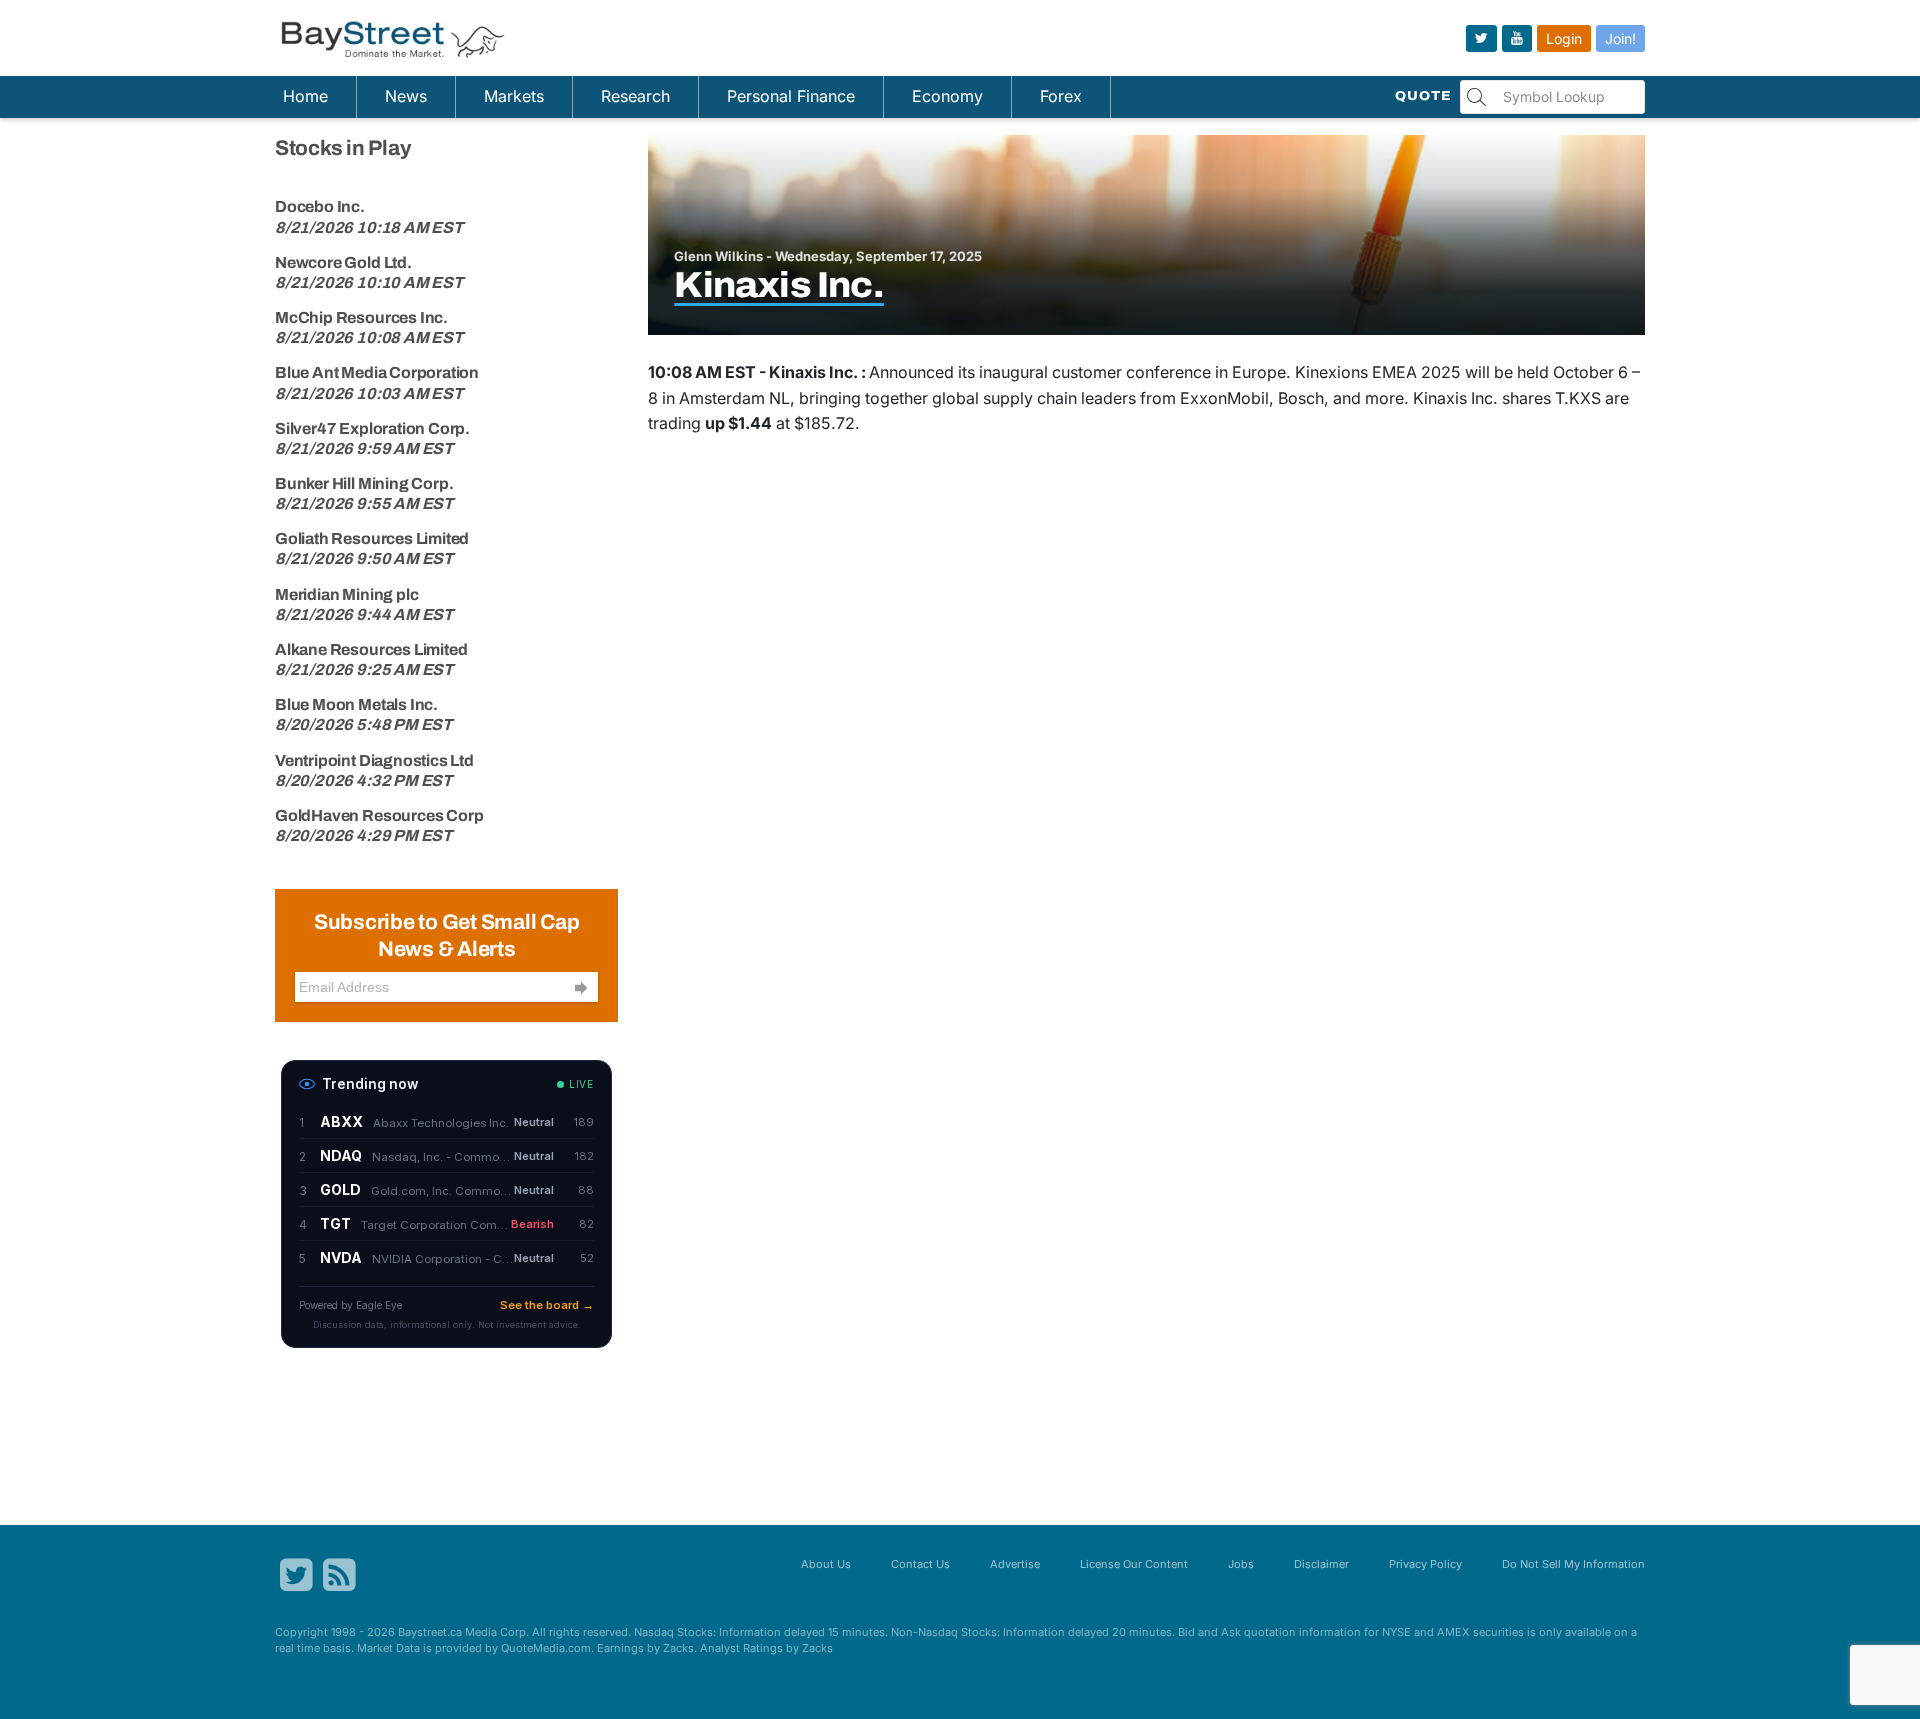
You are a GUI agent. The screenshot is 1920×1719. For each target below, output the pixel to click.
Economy (947, 96)
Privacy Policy (1425, 1564)
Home (305, 96)
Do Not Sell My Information (1573, 1564)
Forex (1061, 96)
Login (1564, 38)
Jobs (1241, 1564)
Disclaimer (1321, 1564)
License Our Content (1134, 1564)
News (406, 96)
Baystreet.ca (430, 1632)
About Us (826, 1564)
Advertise (1015, 1564)
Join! (1620, 38)
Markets (514, 96)
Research (635, 96)
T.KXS (1578, 398)
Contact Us (920, 1564)
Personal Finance (791, 96)
